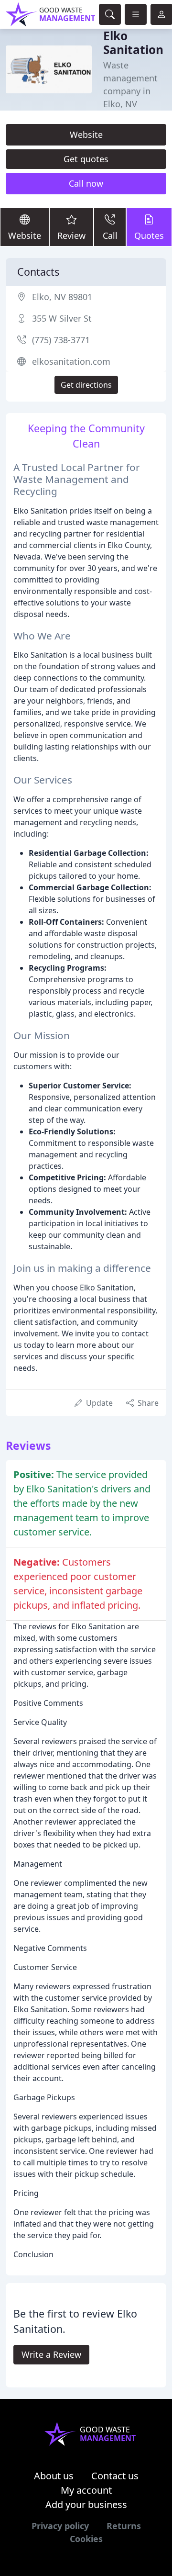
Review (71, 235)
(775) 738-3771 (61, 340)
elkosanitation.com (71, 361)
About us (54, 2476)
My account (86, 2490)
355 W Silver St (62, 318)
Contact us (115, 2476)
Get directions (86, 385)
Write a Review (51, 2354)
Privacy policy (60, 2526)
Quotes (149, 235)
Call (110, 235)
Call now (86, 183)
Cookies (86, 2539)
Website (86, 134)
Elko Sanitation (133, 43)
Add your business (86, 2504)
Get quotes (86, 159)
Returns (124, 2526)
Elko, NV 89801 (62, 297)
